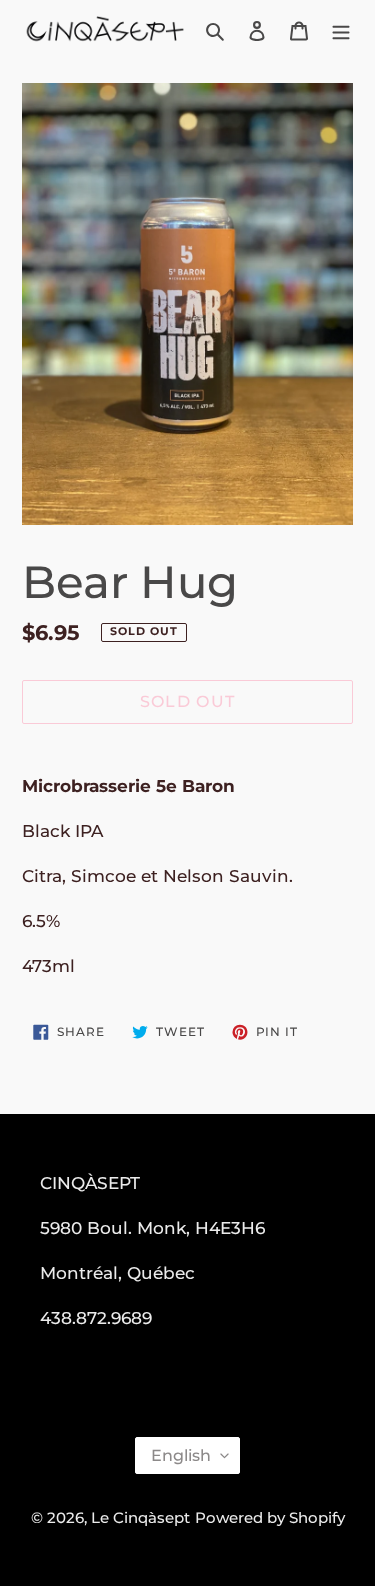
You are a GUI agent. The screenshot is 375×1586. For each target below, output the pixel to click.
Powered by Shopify (270, 1517)
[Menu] (341, 30)
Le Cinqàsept (140, 1517)
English (181, 1455)
